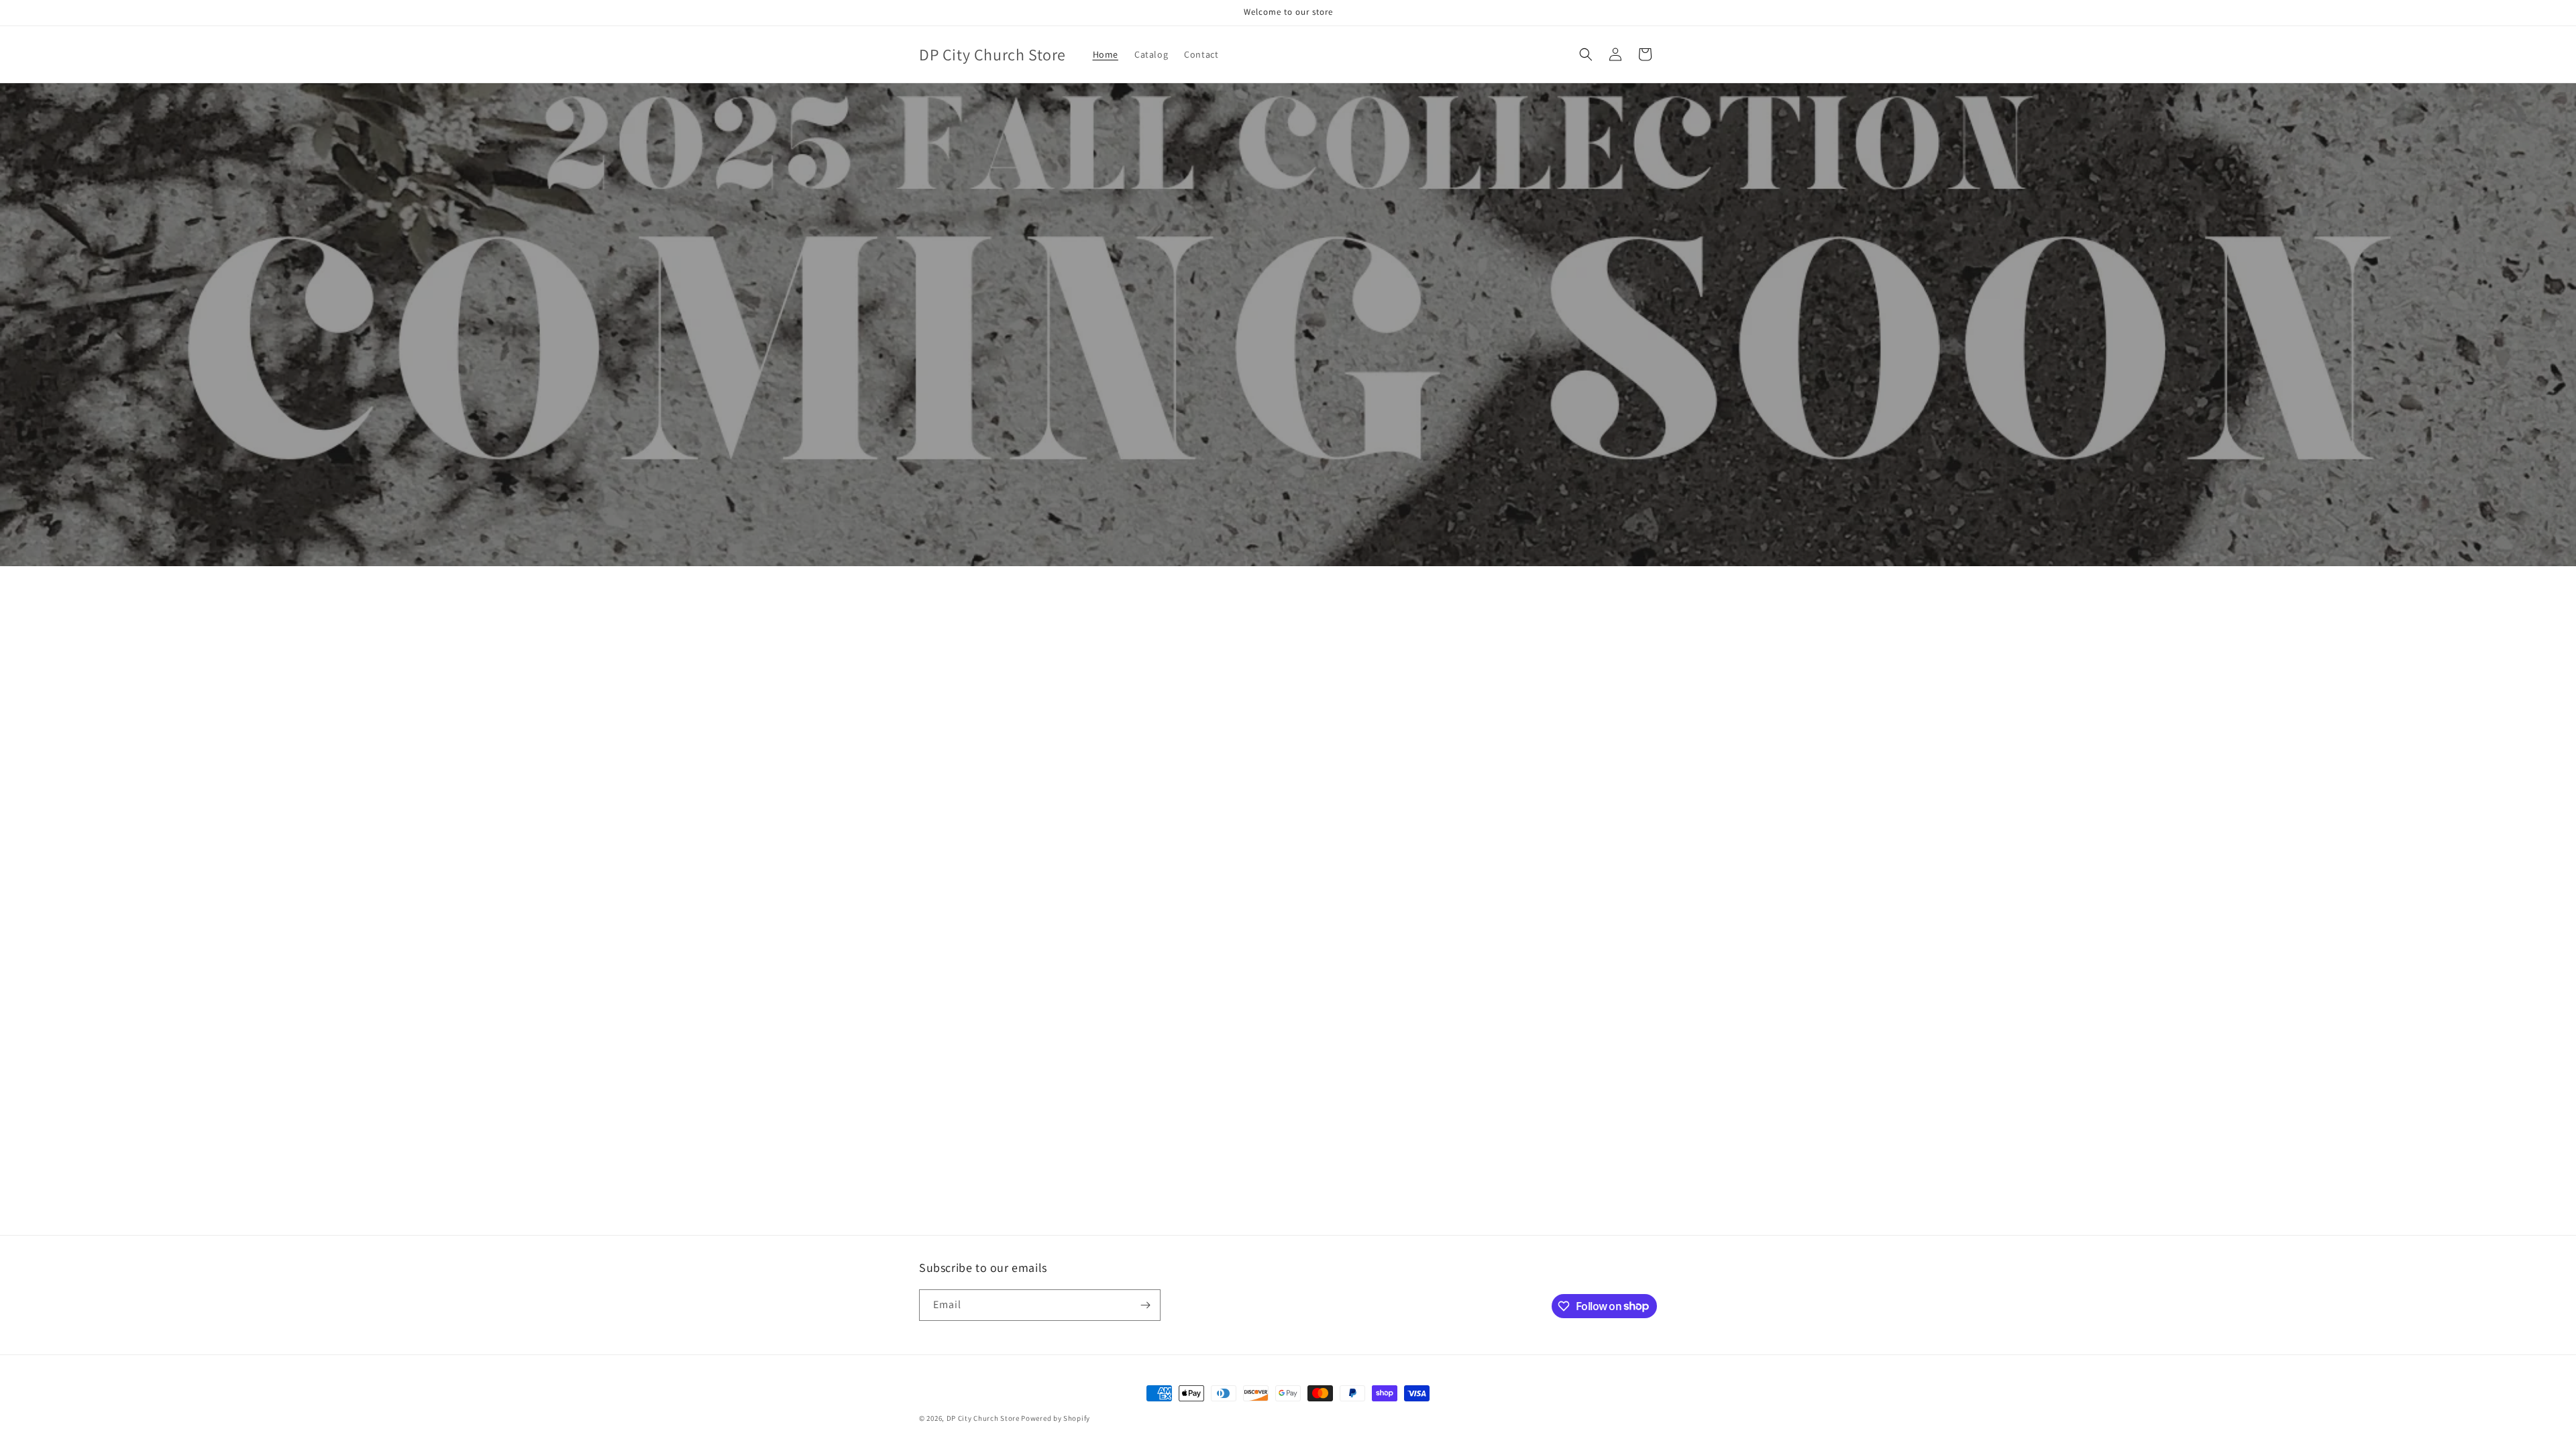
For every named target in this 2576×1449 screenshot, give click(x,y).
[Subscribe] (1145, 1305)
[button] (1586, 54)
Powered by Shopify (1056, 1418)
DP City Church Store (983, 1418)
